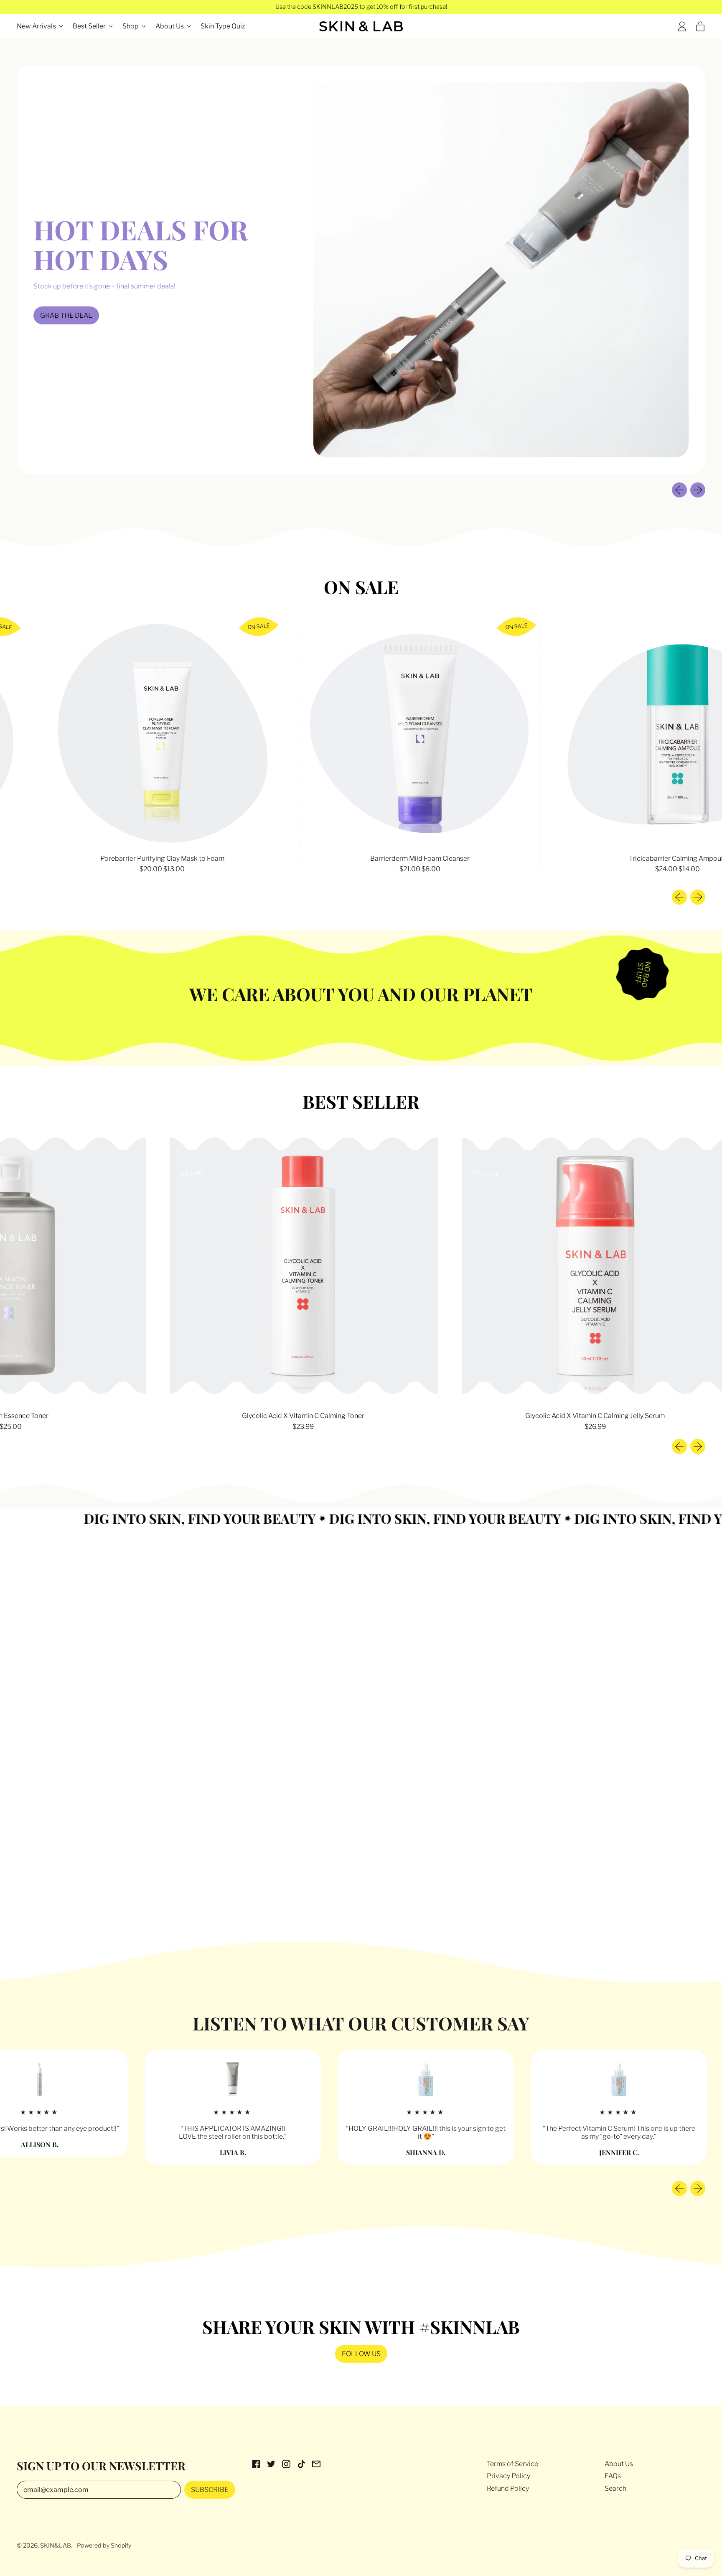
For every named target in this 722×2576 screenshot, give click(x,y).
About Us (619, 2464)
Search (615, 2488)
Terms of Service (512, 2464)
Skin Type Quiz (223, 26)
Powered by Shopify (104, 2545)
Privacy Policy (508, 2476)
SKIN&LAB (56, 2545)
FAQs (613, 2476)
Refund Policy (508, 2488)
